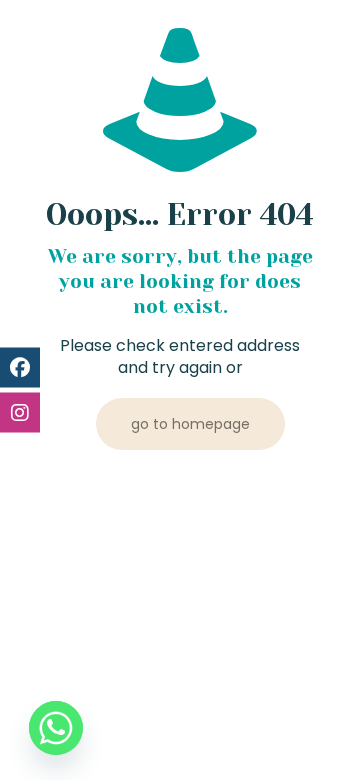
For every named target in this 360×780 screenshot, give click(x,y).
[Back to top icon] (319, 739)
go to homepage (190, 424)
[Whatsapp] (56, 728)
